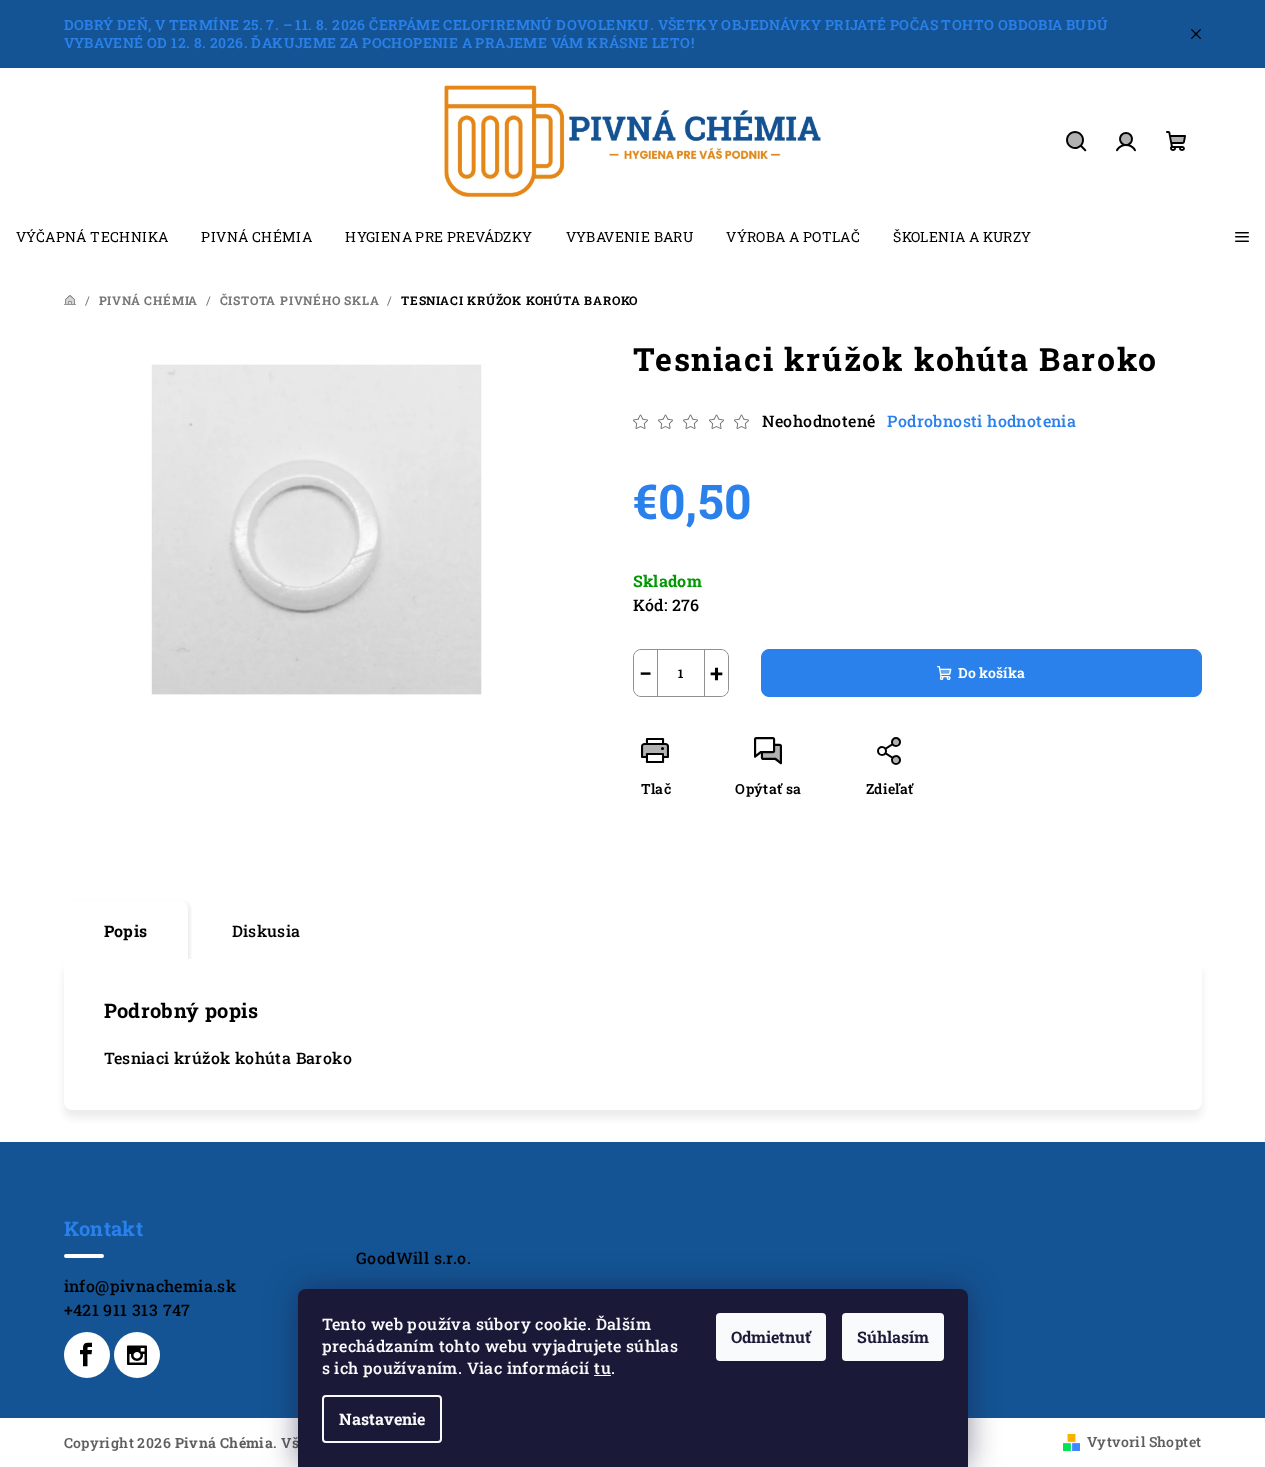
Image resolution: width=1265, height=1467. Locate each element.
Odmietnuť (771, 1336)
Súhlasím (893, 1336)
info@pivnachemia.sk (150, 1285)
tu (602, 1367)
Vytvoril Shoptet (1144, 1441)
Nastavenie (382, 1418)
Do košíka (991, 672)
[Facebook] (87, 1355)
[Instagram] (137, 1355)
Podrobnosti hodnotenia (981, 420)
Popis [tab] (126, 930)
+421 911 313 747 (127, 1309)
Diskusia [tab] (266, 930)
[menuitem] (92, 237)
